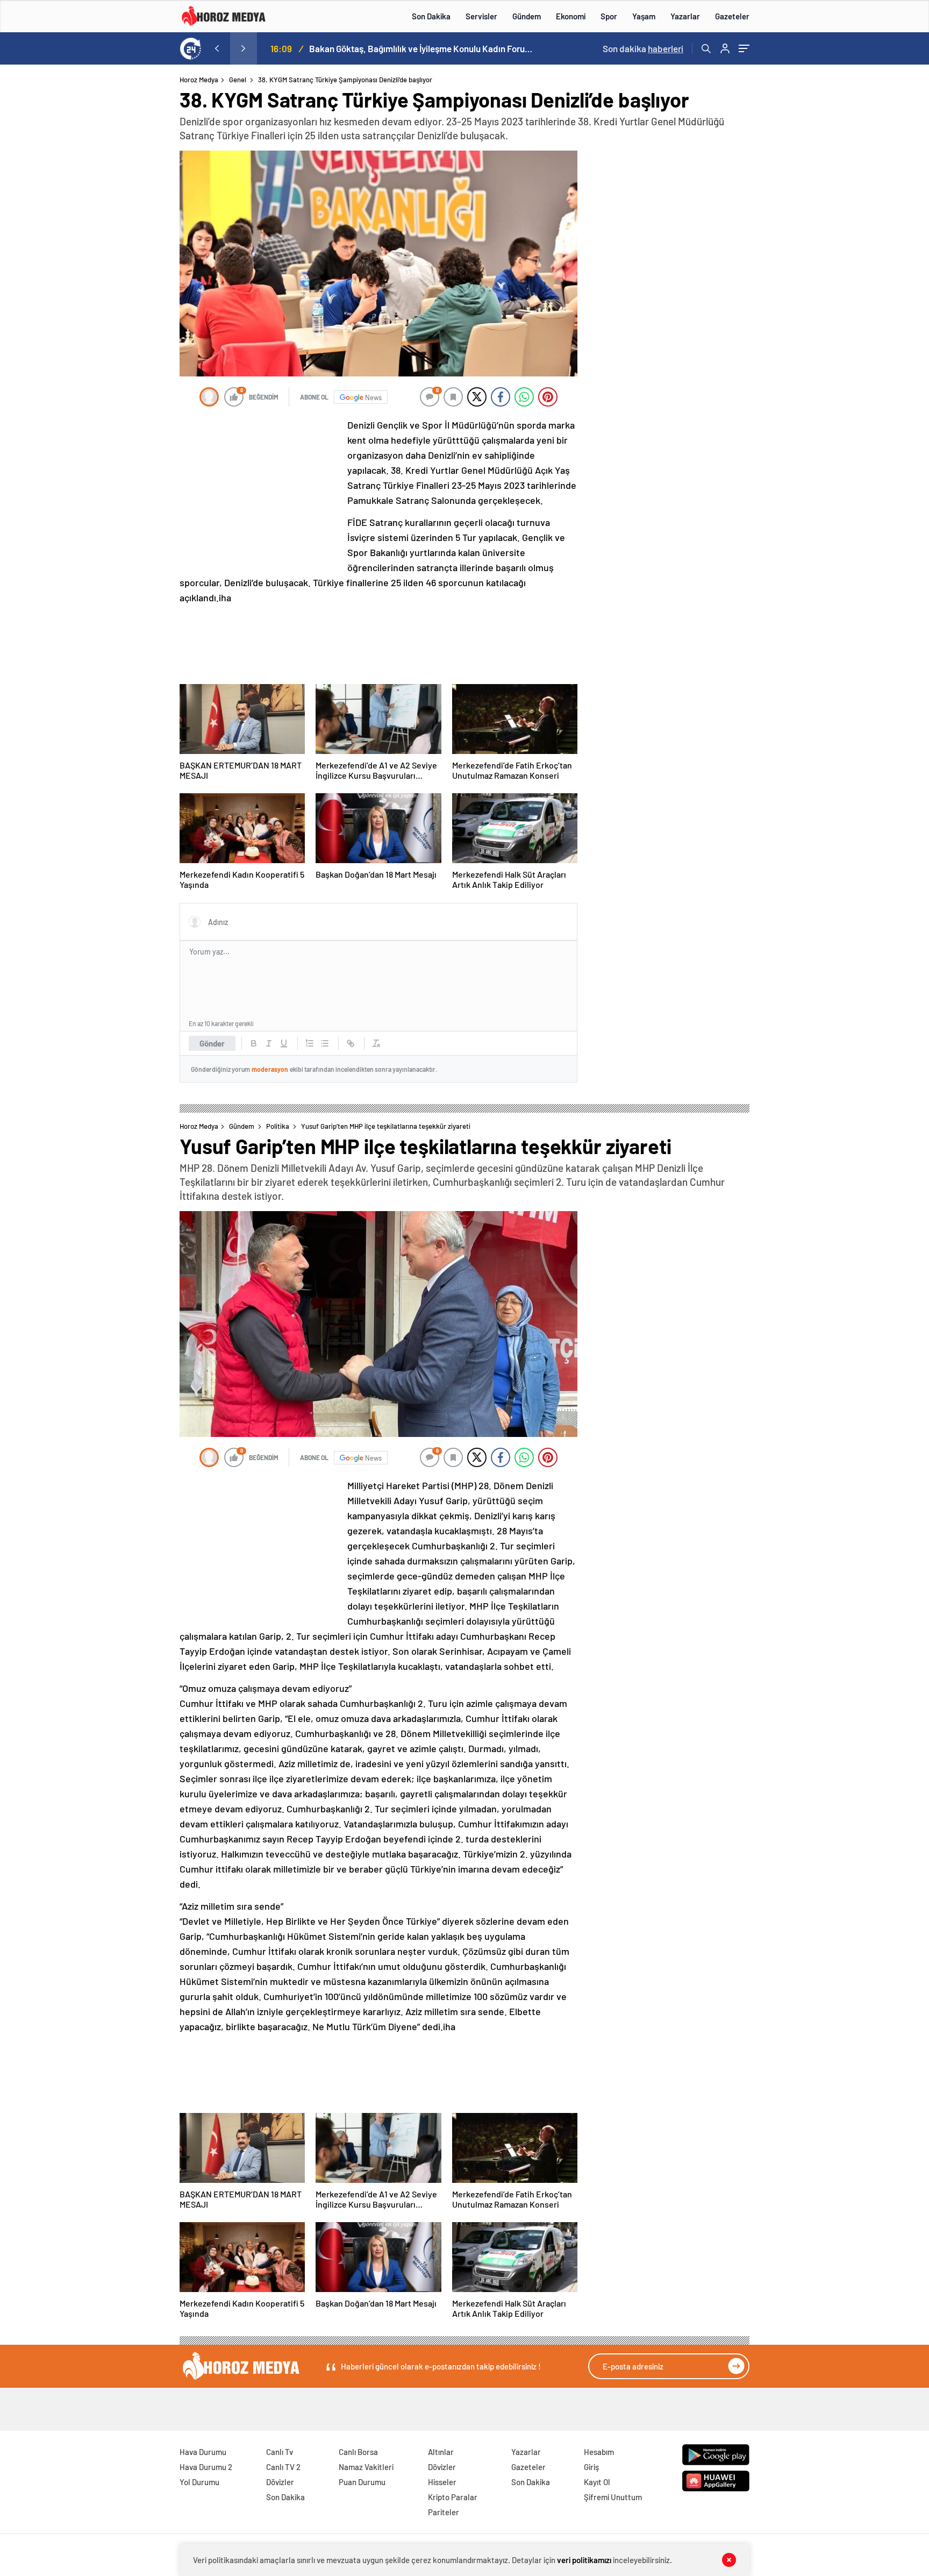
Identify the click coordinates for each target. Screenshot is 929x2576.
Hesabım (599, 2452)
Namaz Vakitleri (366, 2467)
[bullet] (325, 1043)
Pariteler (444, 2512)
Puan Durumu (362, 2482)
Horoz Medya (199, 80)
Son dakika (643, 48)
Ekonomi (571, 16)
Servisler (481, 16)
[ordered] (310, 1043)
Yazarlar (685, 16)
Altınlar (441, 2452)
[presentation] (217, 48)
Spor (609, 16)
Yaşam (644, 16)
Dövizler (280, 2482)
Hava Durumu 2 (206, 2467)
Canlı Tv (280, 2452)
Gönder (212, 1043)
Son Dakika (431, 16)
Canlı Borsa (358, 2452)
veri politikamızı (584, 2560)
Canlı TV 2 (283, 2467)
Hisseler (442, 2482)
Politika (278, 1126)
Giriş (591, 2467)
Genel (238, 80)
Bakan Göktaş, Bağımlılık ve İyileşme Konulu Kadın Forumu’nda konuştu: (422, 48)
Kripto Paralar (453, 2497)
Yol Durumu (199, 2482)
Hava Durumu (203, 2452)
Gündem (527, 16)
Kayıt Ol (597, 2482)
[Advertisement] (136, 282)
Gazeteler (732, 16)
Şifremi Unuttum (613, 2497)
